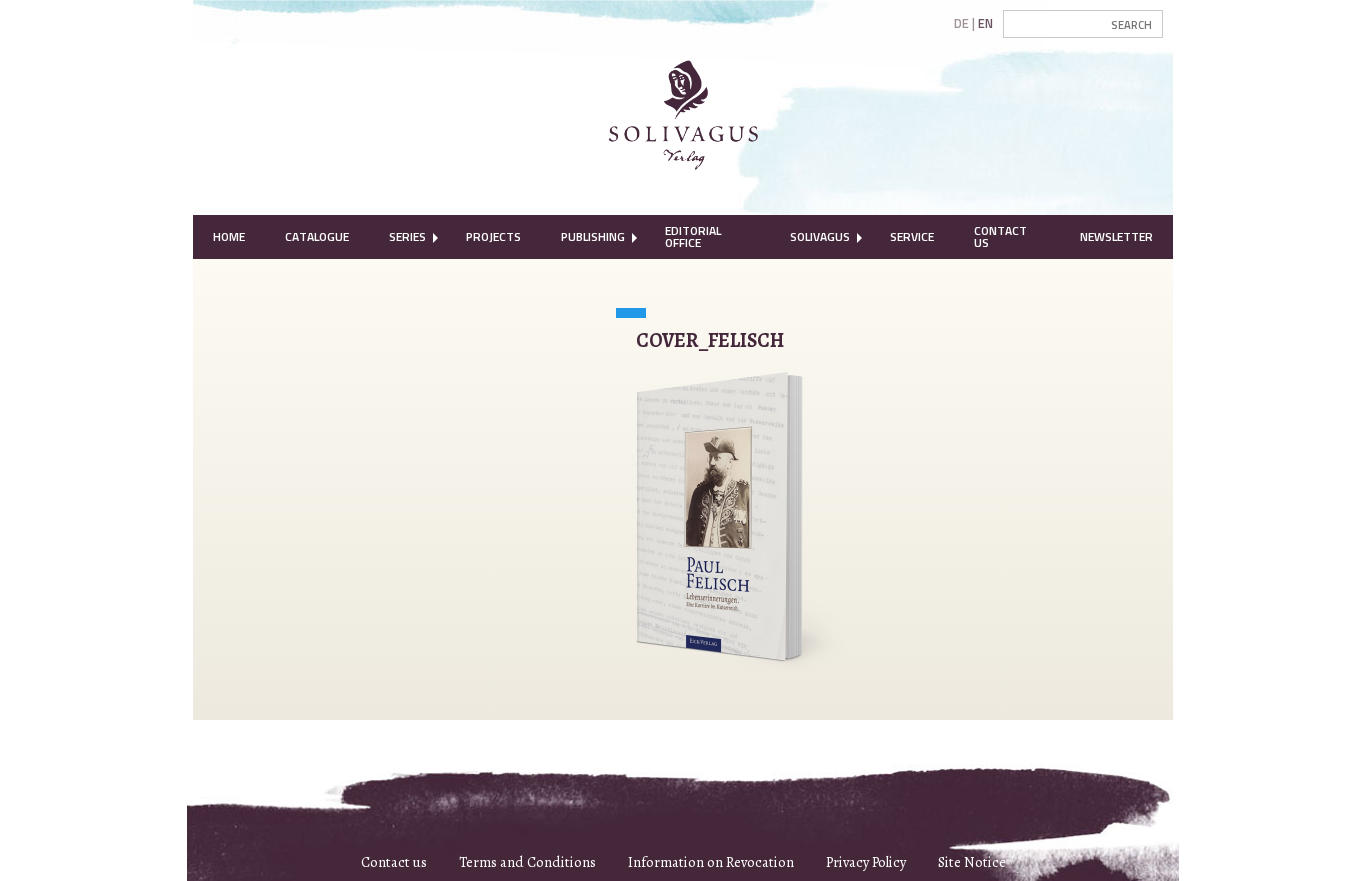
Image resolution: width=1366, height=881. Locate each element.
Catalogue (317, 236)
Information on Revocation (711, 862)
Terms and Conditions (527, 862)
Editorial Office (693, 236)
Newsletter (1116, 236)
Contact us (394, 862)
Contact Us (1000, 236)
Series (407, 236)
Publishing (593, 236)
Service (912, 236)
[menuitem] (229, 237)
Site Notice (972, 862)
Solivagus (820, 236)
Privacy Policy (866, 862)
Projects (493, 236)
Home (229, 236)
